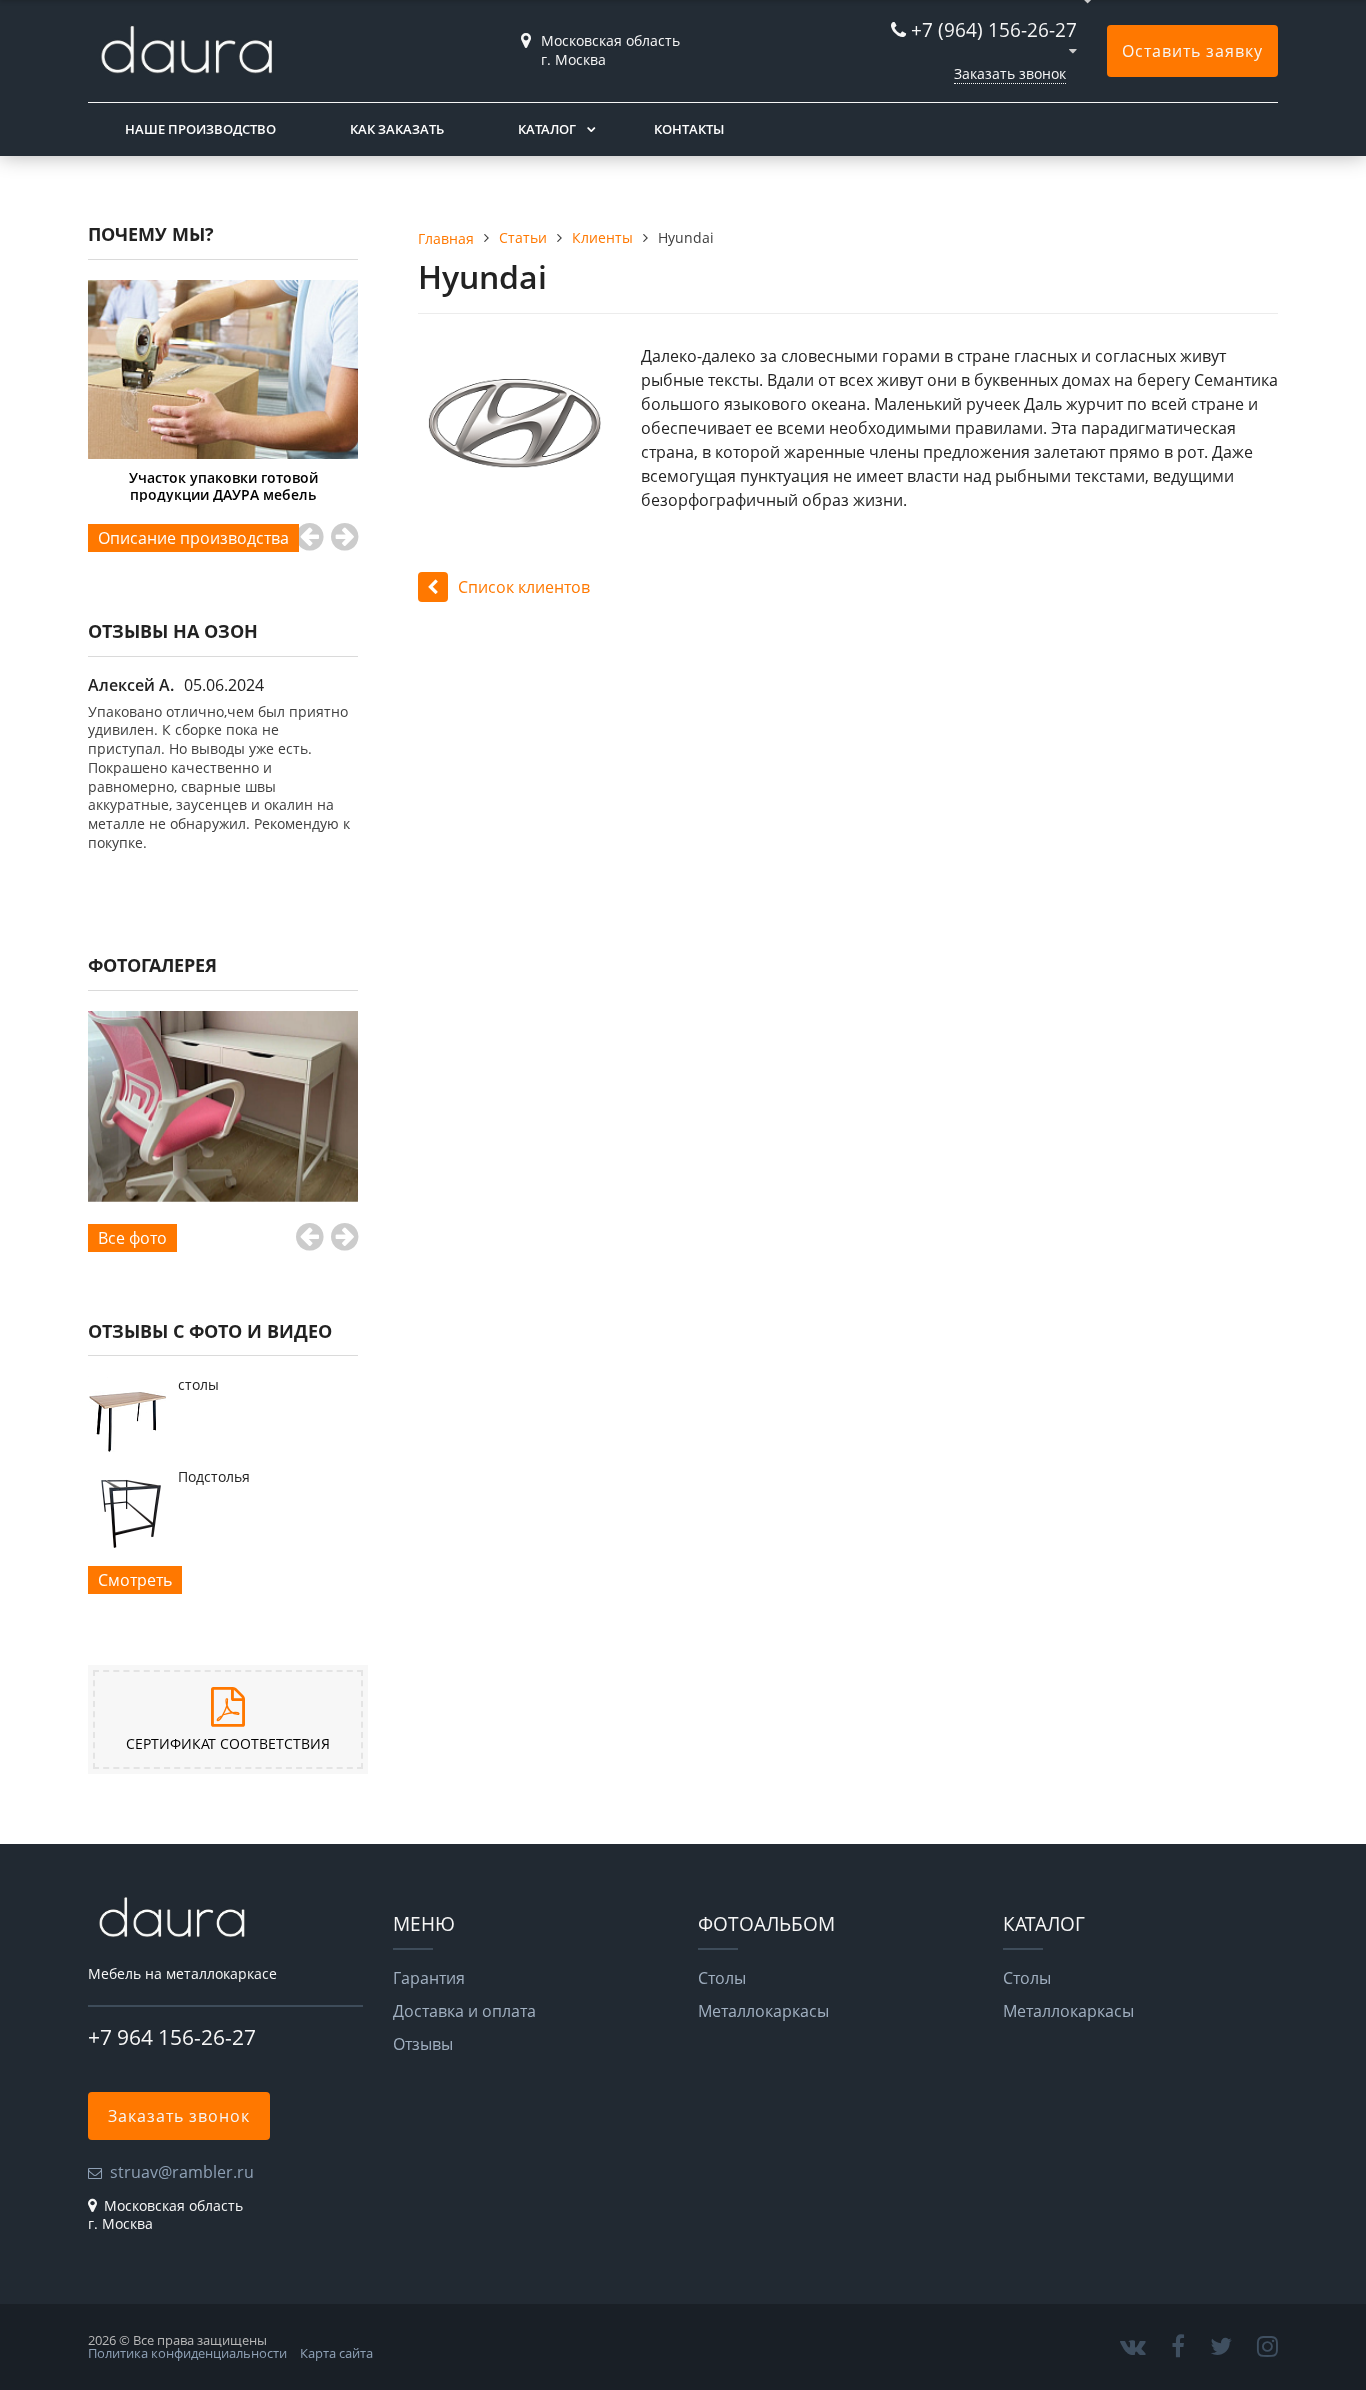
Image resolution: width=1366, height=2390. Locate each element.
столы (198, 1384)
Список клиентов (524, 587)
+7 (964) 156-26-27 (994, 29)
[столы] (128, 1450)
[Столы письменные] (223, 1106)
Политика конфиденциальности (187, 2353)
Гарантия (429, 1978)
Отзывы (423, 2044)
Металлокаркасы (763, 2011)
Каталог (547, 129)
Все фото (132, 1238)
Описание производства (193, 538)
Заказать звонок (1010, 73)
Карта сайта (336, 2353)
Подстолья (214, 1476)
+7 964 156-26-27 (172, 2037)
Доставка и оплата (464, 2011)
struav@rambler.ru (182, 2172)
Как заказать (397, 129)
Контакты (689, 129)
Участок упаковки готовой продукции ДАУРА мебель (201, 485)
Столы (722, 1978)
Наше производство (200, 129)
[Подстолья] (128, 1542)
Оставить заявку (1192, 51)
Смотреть (135, 1580)
